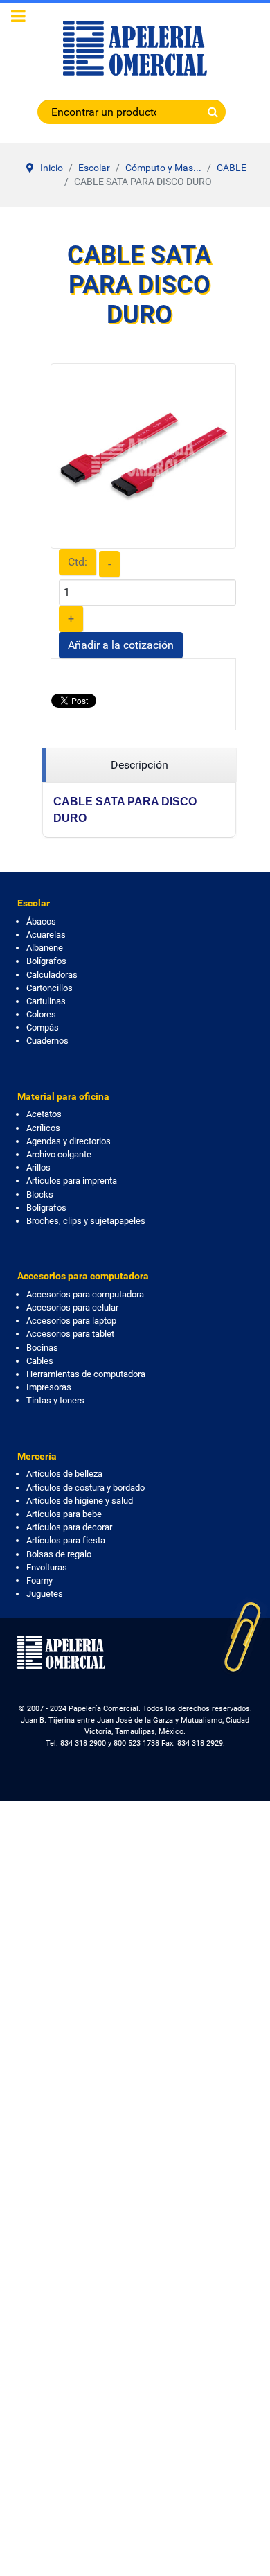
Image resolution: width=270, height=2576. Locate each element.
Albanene (45, 948)
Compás (43, 1027)
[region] (139, 765)
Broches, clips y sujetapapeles (86, 1221)
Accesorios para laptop (71, 1321)
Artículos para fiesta (66, 1540)
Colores (41, 1014)
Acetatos (44, 1114)
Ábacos (41, 921)
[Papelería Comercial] (135, 48)
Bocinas (42, 1348)
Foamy (39, 1580)
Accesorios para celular (72, 1307)
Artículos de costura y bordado (85, 1488)
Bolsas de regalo (59, 1554)
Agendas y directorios (69, 1141)
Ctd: (78, 562)
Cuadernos (47, 1041)
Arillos (38, 1167)
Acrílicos (43, 1128)
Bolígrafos (46, 961)
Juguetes (45, 1594)
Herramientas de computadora (86, 1374)
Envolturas (47, 1567)
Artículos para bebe (64, 1514)
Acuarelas (46, 935)
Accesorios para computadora (85, 1294)
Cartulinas (46, 1001)
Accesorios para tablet (70, 1334)
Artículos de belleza (64, 1474)
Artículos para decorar (69, 1527)
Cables (40, 1361)
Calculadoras (52, 975)
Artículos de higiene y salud (80, 1501)
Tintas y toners (55, 1400)
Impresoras (49, 1387)
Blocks (40, 1194)
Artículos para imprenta (72, 1181)
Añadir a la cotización (121, 645)
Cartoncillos (49, 988)
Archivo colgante (59, 1154)
